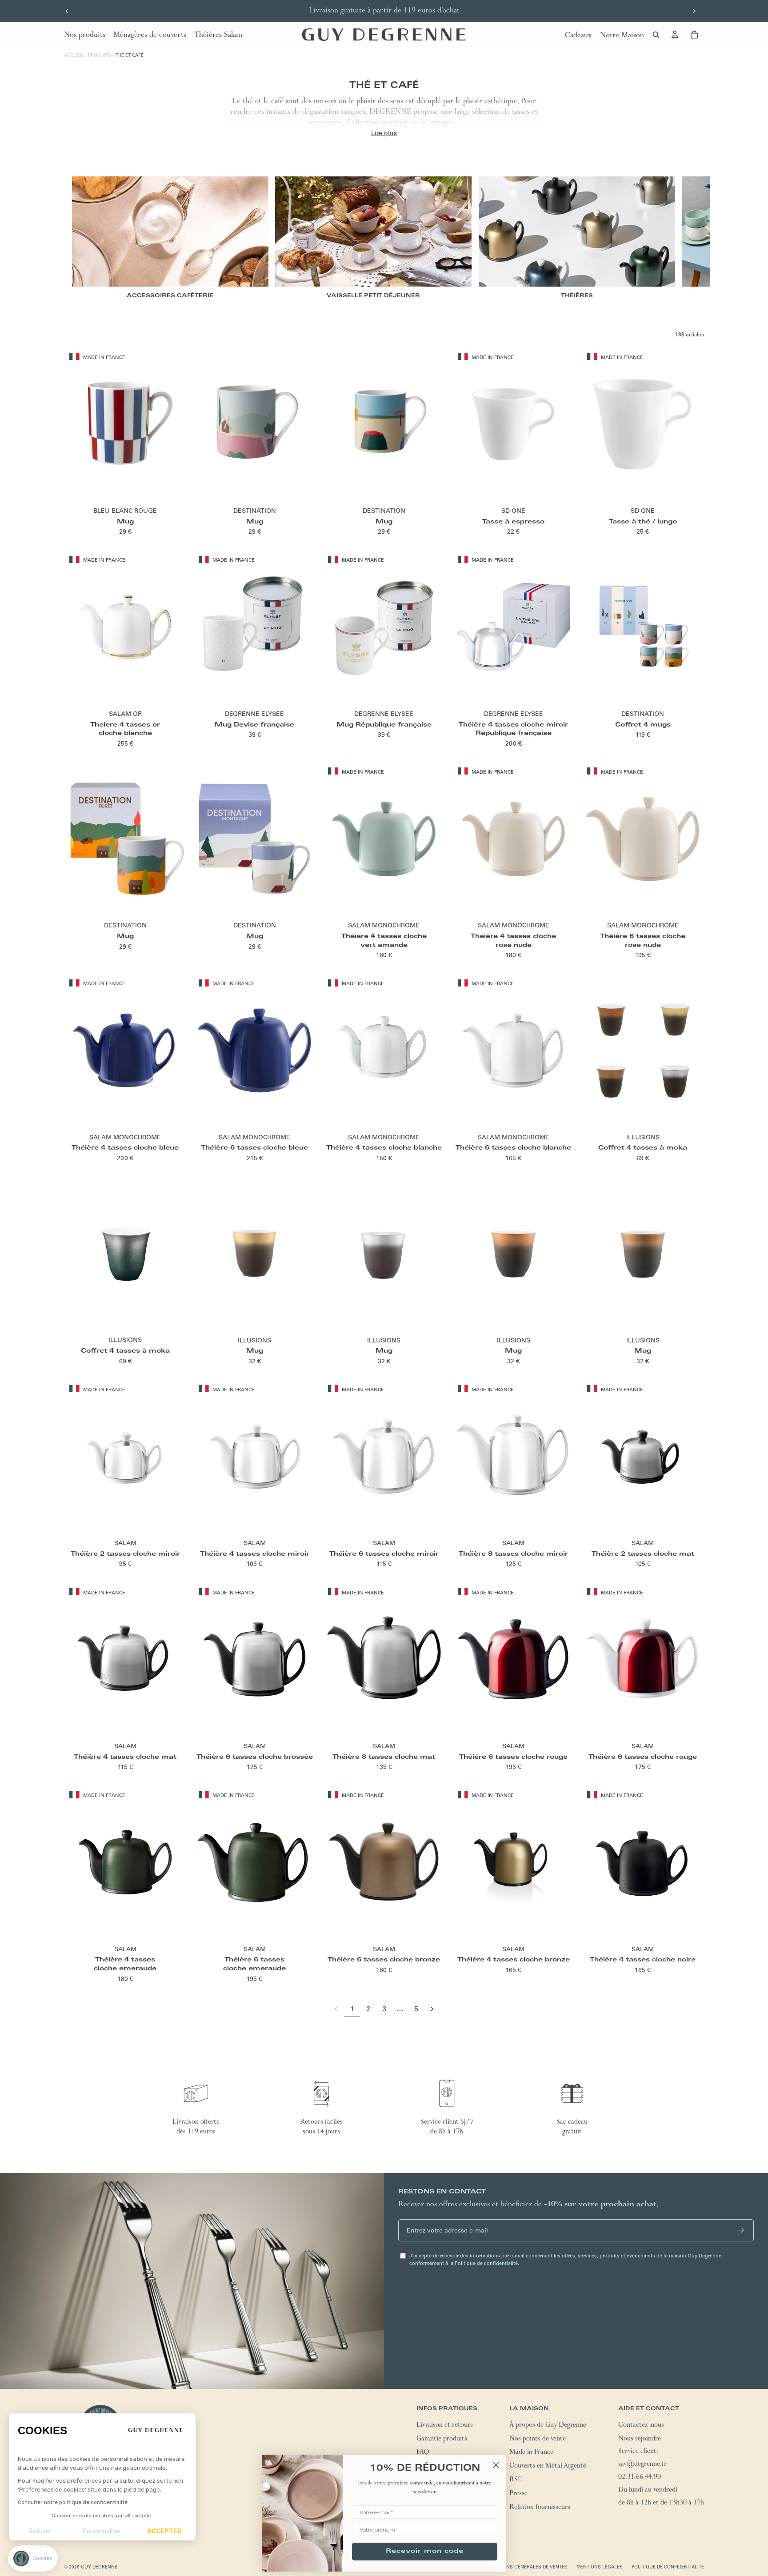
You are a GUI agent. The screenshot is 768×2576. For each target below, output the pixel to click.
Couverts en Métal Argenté (548, 2467)
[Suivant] (432, 2009)
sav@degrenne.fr (642, 2465)
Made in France (531, 2453)
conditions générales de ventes (526, 2567)
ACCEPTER (164, 2531)
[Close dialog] (496, 2465)
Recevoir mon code (425, 2552)
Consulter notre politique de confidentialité (73, 2502)
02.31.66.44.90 (640, 2478)
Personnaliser (102, 2531)
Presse (518, 2494)
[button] (33, 2558)
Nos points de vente (538, 2440)
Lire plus (384, 133)
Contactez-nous (641, 2426)
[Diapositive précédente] (67, 11)
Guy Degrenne (99, 2567)
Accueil (74, 55)
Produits (100, 55)
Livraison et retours (445, 2426)
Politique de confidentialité (668, 2567)
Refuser (40, 2531)
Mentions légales (600, 2567)
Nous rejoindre (640, 2440)
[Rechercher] (656, 35)
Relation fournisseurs (540, 2508)
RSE (516, 2480)
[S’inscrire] (740, 2230)
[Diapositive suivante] (694, 11)
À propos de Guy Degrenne (548, 2426)
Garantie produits (442, 2440)
